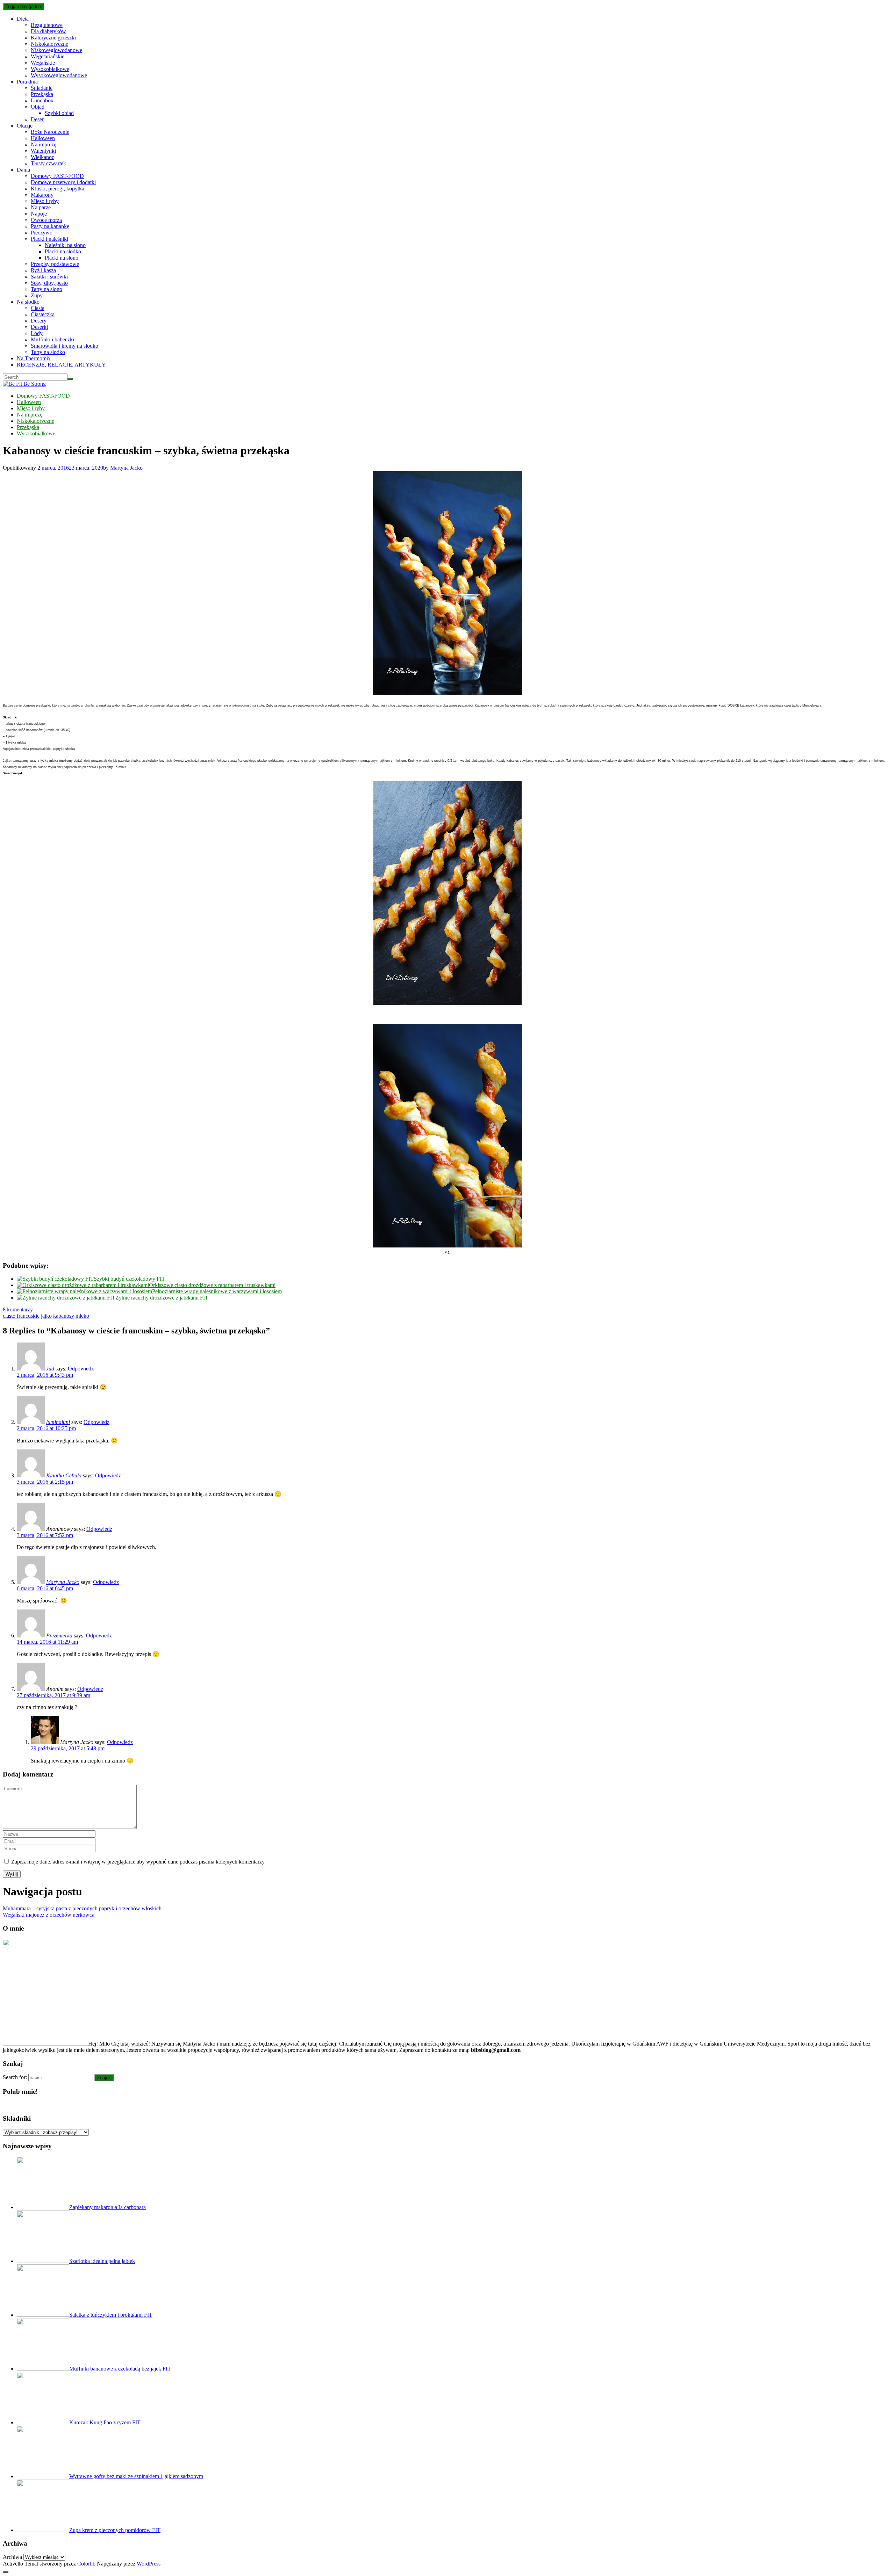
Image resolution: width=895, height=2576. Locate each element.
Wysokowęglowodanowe (59, 75)
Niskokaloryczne (49, 44)
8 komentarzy (18, 1309)
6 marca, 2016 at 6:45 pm (45, 1588)
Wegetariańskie (48, 56)
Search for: (15, 2077)
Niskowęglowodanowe (56, 50)
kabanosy (64, 1316)
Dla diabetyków (48, 31)
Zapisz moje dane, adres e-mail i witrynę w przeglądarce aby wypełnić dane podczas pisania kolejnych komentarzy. (138, 1862)
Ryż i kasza (43, 270)
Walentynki (43, 151)
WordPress (149, 2564)
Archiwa (12, 2557)
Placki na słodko (63, 251)
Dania (23, 170)
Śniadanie (42, 88)
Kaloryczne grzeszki (53, 38)
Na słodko (28, 302)
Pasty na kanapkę (50, 226)
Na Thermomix (34, 358)
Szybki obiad (59, 113)
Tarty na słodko (48, 352)
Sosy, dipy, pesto (49, 283)
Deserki (39, 327)
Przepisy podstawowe (55, 264)
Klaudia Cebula (64, 1475)
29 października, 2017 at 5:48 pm (68, 1748)
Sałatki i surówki (49, 277)
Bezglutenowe (47, 25)
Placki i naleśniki (49, 239)
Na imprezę (44, 144)
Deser (37, 119)
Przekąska (42, 94)
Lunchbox (42, 100)
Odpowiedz (81, 1369)
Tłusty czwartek (48, 163)
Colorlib (86, 2564)
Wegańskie (43, 63)
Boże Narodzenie (50, 132)
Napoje (39, 214)
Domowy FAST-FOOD (57, 176)
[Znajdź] (70, 379)
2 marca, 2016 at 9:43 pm (45, 1375)
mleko (82, 1316)
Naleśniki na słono (65, 245)
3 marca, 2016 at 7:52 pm (45, 1535)
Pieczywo (42, 233)
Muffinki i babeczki (52, 339)
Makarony (42, 195)
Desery (39, 321)
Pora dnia (27, 82)
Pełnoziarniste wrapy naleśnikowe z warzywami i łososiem (217, 1291)
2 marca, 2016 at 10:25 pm (46, 1428)
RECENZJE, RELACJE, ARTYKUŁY (61, 365)
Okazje (25, 126)
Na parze (41, 207)
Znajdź (104, 2078)
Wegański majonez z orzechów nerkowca (49, 1915)
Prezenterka (59, 1636)
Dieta (23, 19)
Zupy (37, 295)
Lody (37, 333)
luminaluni (58, 1422)
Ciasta (38, 308)
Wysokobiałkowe (50, 69)
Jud (50, 1369)
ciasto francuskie (21, 1316)
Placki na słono (62, 258)
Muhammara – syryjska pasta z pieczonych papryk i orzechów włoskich (82, 1908)
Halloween (43, 138)
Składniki (17, 2118)
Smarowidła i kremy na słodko (65, 346)
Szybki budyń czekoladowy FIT (129, 1279)
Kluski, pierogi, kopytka (58, 189)
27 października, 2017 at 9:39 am (53, 1695)
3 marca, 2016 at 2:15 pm (45, 1482)
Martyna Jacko (126, 468)
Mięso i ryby (45, 201)
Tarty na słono (46, 289)
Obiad (38, 107)
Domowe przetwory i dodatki (63, 182)
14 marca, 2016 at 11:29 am (47, 1642)
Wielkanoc (42, 157)
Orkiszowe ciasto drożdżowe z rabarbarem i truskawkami (212, 1285)
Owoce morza (46, 220)
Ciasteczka (43, 314)
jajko (46, 1316)
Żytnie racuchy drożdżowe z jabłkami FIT (162, 1298)
